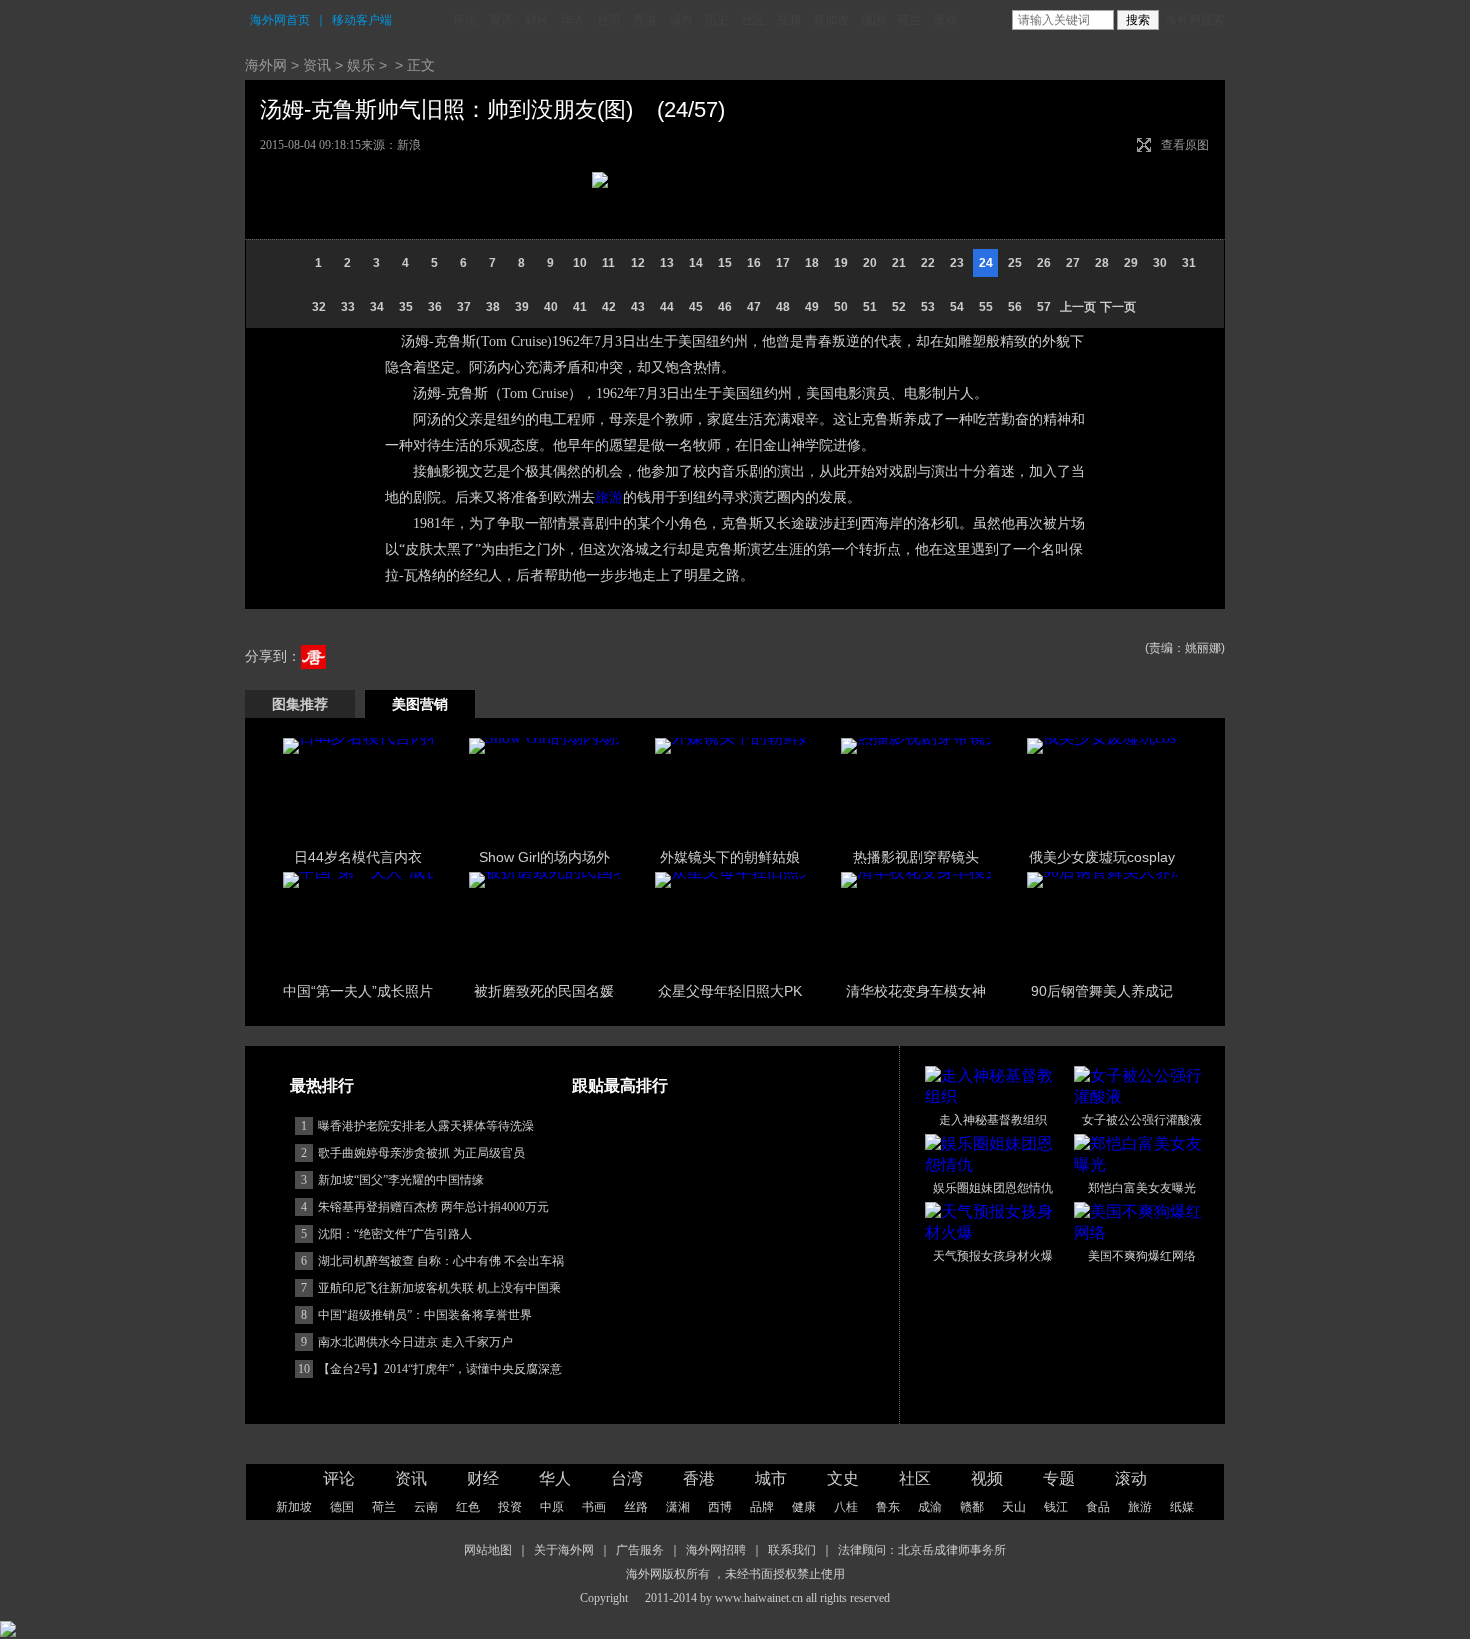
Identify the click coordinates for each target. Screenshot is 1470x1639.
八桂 (846, 1507)
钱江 (1056, 1507)
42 (609, 307)
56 (1015, 307)
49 (812, 307)
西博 (720, 1507)
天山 (1014, 1507)
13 (667, 263)
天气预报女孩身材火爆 (993, 1256)
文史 (843, 1478)
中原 (552, 1507)
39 (522, 307)
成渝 (930, 1507)
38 (493, 307)
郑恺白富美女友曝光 (1142, 1188)
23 (957, 263)
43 (638, 307)
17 (783, 263)
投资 (510, 1507)
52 (899, 307)
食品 (1098, 1507)
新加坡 (831, 20)
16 (754, 263)
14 (696, 263)
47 (754, 307)
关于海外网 (564, 1550)
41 (580, 307)
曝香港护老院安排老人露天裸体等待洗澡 (426, 1126)
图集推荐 (300, 704)
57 (1044, 307)
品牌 (762, 1507)
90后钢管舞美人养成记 (1102, 991)
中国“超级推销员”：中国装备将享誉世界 (425, 1315)
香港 (645, 20)
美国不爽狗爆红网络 (1142, 1256)
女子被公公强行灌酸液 (1142, 1120)
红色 (468, 1507)
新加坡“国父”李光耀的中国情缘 (401, 1180)
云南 (426, 1507)
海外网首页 (280, 20)
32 (319, 307)
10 (580, 263)
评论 (465, 20)
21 (899, 263)
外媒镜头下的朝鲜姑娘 (730, 857)
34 (377, 307)
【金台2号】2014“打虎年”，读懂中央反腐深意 (440, 1369)
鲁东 (888, 1507)
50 (841, 307)
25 (1015, 263)
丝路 (636, 1507)
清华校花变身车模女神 (916, 991)
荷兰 (909, 20)
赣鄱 (972, 1507)
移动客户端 (362, 20)
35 (406, 307)
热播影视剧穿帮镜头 (916, 857)
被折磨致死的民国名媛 (544, 991)
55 (986, 307)
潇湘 (678, 1507)
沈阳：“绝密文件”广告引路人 (395, 1234)
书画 (594, 1507)
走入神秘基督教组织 (993, 1120)
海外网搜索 (1195, 20)
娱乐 (361, 65)
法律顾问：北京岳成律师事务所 (922, 1550)
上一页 (1078, 307)
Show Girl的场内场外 (544, 857)
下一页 (1118, 307)
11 (608, 263)
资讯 (501, 20)
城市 (681, 20)
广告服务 (640, 1550)
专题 (1059, 1478)
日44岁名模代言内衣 (358, 857)
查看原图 (1185, 145)
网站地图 (488, 1550)
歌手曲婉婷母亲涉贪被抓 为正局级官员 (421, 1153)
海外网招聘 (716, 1550)
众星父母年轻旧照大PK (730, 991)
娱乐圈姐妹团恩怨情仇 (993, 1188)
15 (725, 263)
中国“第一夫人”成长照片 (358, 991)
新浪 (409, 145)
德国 (873, 20)
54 (957, 307)
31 (1189, 263)
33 (348, 307)
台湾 (609, 20)
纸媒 (1182, 1507)
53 (928, 307)
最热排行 (322, 1085)
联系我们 (792, 1550)
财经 (537, 20)
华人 (573, 20)
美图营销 (420, 704)
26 (1044, 263)
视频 (789, 20)
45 (696, 307)
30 (1160, 263)
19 (841, 263)
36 (435, 307)
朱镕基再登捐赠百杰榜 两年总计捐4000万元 (433, 1207)
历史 (717, 20)
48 (783, 307)
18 (812, 263)
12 (638, 263)
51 (870, 307)
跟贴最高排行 (620, 1085)
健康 (804, 1507)
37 (464, 307)
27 (1073, 263)
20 (870, 263)
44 (667, 307)
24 (986, 263)
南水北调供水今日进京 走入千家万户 (415, 1342)
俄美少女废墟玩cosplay (1102, 857)
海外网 (266, 65)
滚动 (945, 20)
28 (1102, 263)
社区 (753, 20)
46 (725, 307)
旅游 (609, 497)
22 (928, 263)
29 (1131, 263)
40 (551, 307)
